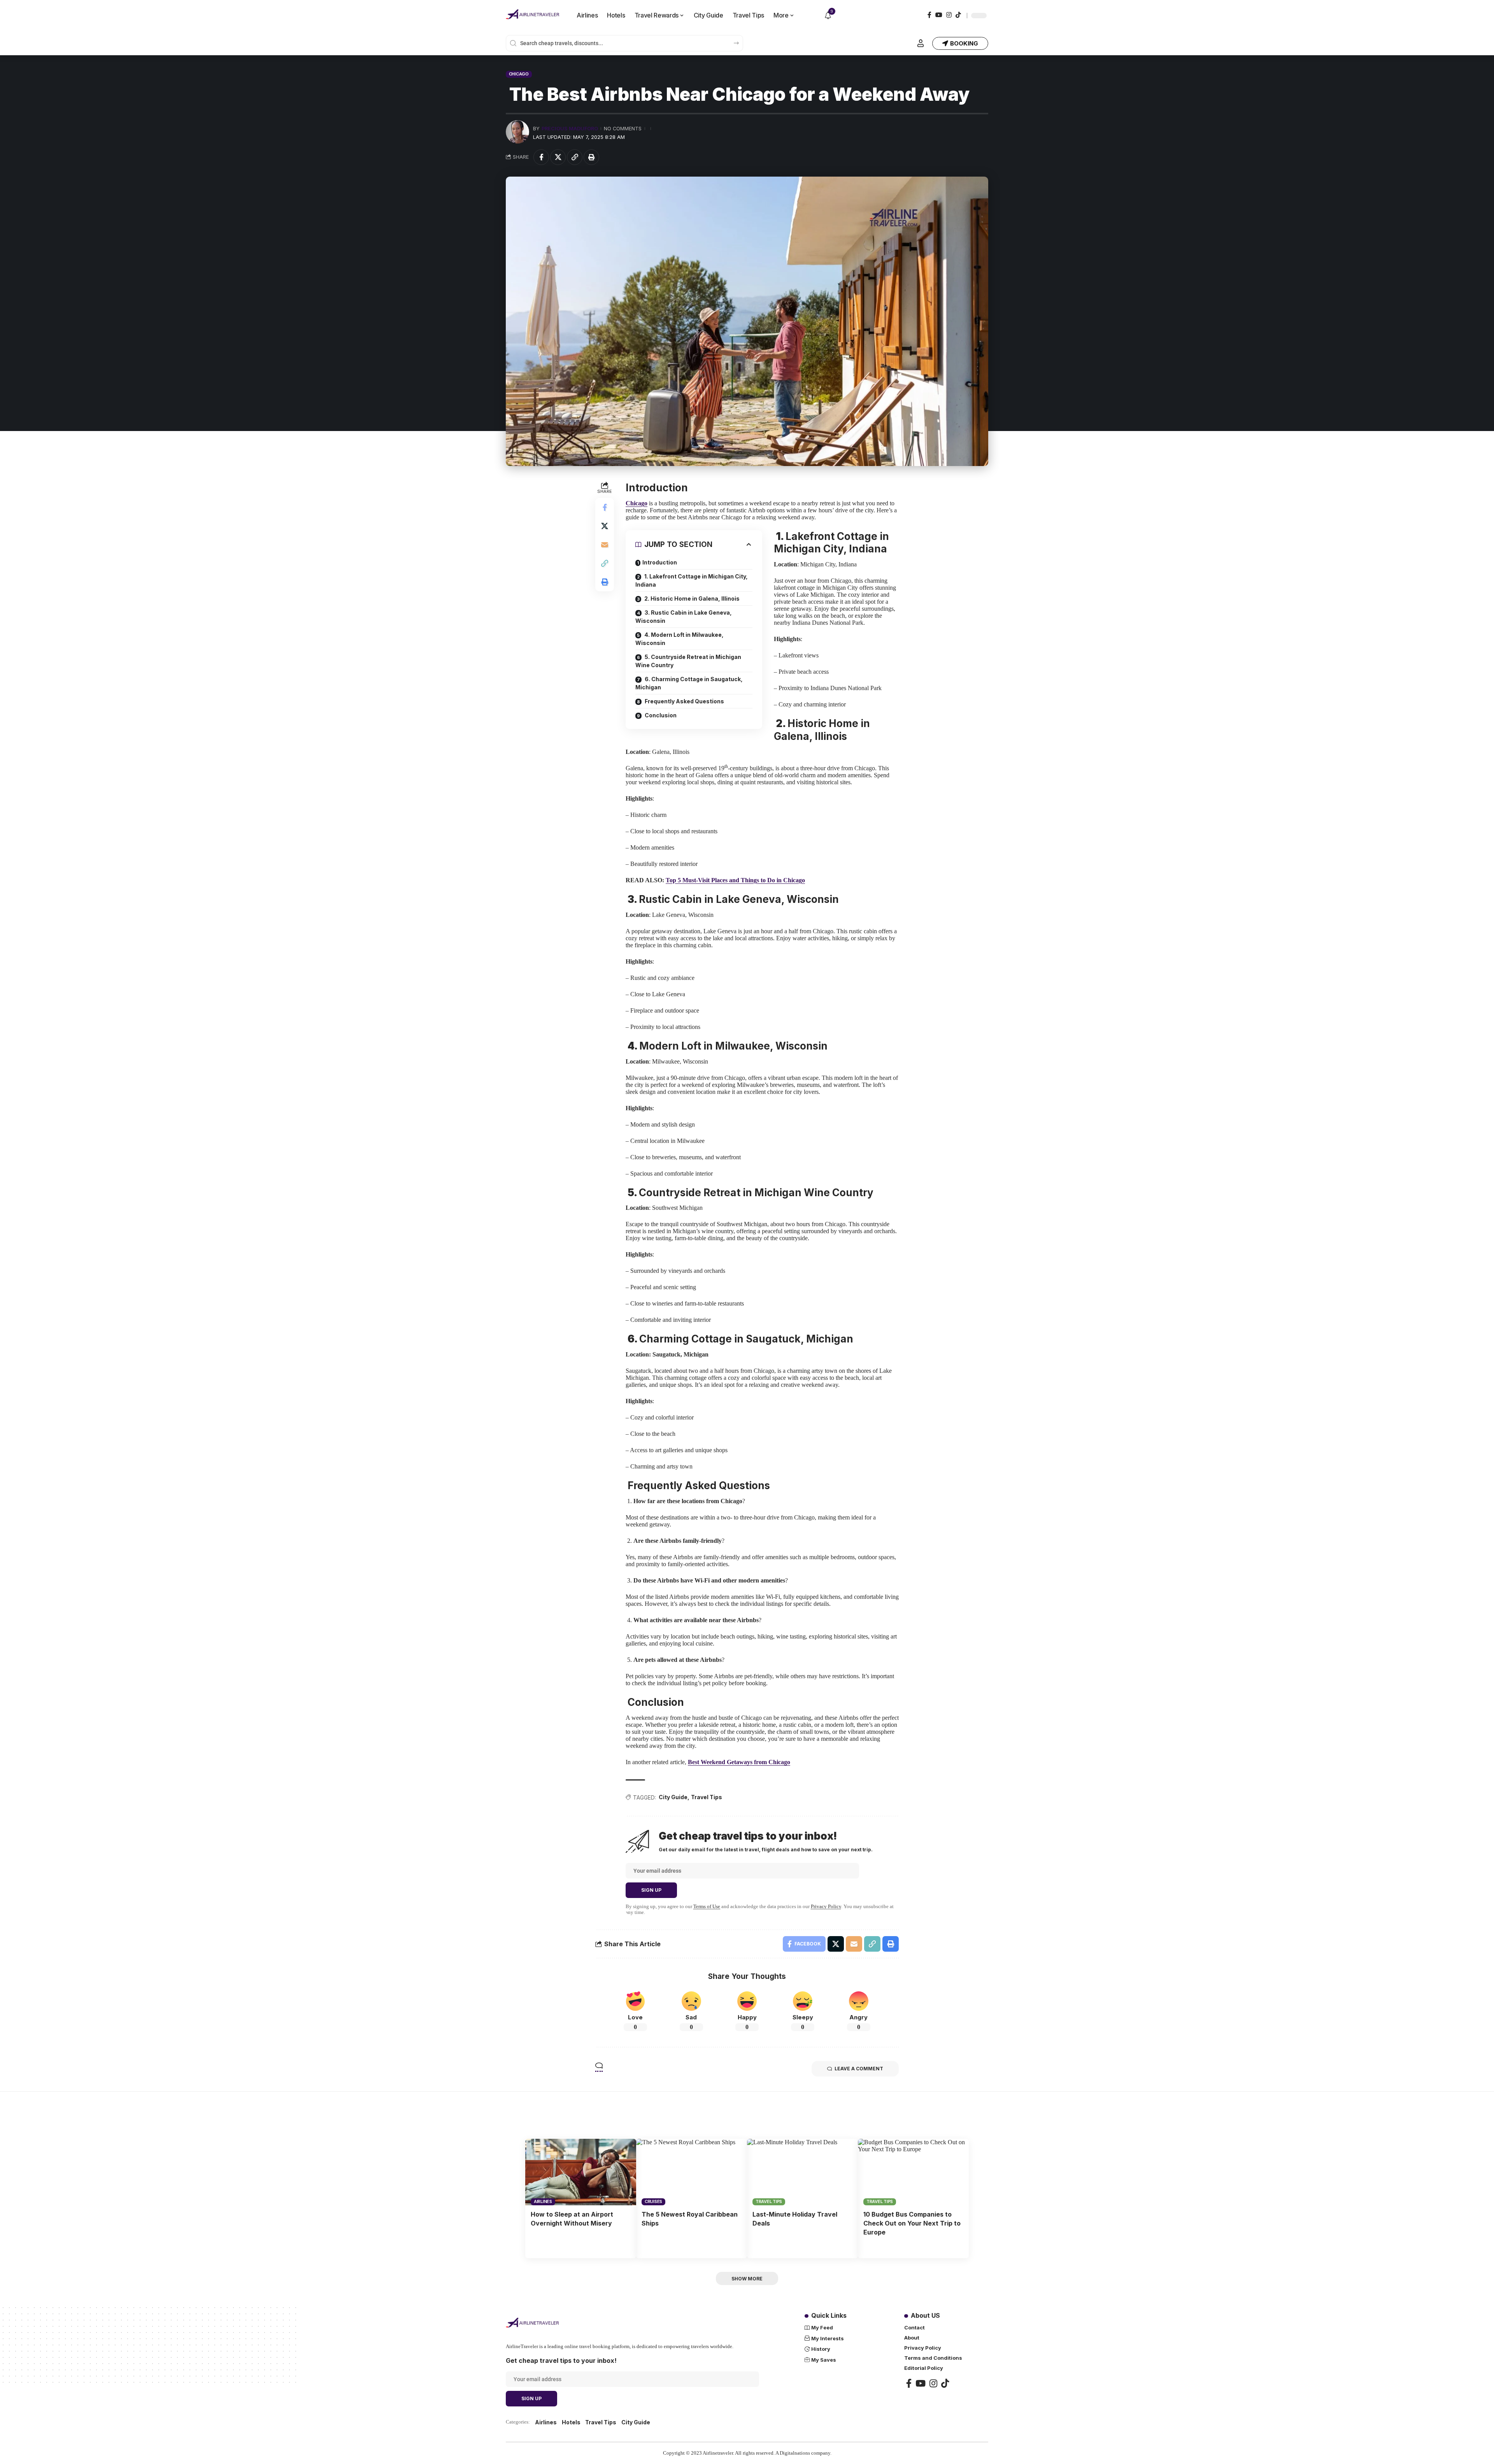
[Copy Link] (575, 157)
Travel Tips (707, 1797)
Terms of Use (707, 1907)
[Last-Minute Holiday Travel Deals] (802, 2172)
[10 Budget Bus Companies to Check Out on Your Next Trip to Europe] (913, 2172)
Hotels (571, 2422)
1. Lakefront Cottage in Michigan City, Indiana (692, 580)
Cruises (653, 2201)
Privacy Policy (826, 1907)
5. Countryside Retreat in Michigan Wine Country (688, 661)
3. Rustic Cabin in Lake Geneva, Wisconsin (684, 617)
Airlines (543, 2201)
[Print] (591, 157)
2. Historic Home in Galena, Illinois (691, 598)
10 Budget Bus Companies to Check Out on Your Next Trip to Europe (912, 2223)
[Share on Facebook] (541, 157)
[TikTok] (958, 15)
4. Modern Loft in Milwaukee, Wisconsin (679, 639)
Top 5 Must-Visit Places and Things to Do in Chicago (735, 880)
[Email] (605, 545)
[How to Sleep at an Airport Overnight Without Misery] (581, 2172)
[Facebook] (929, 15)
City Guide (673, 1797)
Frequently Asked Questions (684, 701)
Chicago (519, 74)
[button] (921, 43)
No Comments (623, 129)
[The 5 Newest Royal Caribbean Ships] (692, 2172)
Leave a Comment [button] (859, 2069)
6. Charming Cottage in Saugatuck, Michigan (689, 683)
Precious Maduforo (570, 129)
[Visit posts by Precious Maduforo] (517, 132)
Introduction (660, 562)
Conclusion (660, 715)
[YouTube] (939, 15)
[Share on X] (558, 157)
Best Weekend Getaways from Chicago (739, 1762)
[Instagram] (949, 15)
